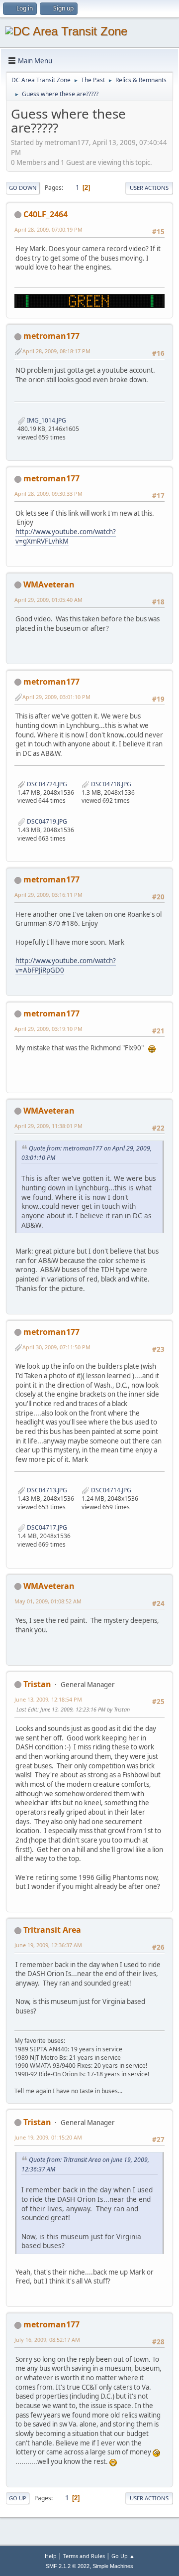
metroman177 (51, 336)
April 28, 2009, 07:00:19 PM (48, 229)
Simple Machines (113, 2566)
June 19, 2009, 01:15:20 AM (48, 2137)
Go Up (18, 2498)
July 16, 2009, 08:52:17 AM (47, 2340)
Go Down (23, 188)
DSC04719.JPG (46, 821)
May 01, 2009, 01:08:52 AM (48, 1601)
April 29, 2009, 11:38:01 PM (48, 1126)
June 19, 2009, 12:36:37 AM (48, 1945)
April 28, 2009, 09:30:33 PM (48, 494)
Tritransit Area (52, 1930)
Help (51, 2556)
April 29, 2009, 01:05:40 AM (48, 600)
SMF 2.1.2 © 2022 (68, 2566)
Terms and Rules (84, 2556)
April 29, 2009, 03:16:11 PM (48, 895)
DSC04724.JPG (46, 784)
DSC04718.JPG (110, 784)
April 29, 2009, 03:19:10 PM (48, 1029)
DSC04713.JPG (46, 1490)
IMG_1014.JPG (46, 420)
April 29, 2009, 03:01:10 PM (56, 697)
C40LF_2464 (45, 214)
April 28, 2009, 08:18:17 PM (56, 351)
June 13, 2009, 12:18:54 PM (48, 1699)
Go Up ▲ (123, 2556)
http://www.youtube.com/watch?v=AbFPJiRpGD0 (66, 965)
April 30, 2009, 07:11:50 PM (56, 1347)
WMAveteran (49, 584)
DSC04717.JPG (46, 1527)
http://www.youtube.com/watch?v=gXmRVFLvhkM (66, 536)
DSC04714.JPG (110, 1490)
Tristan (37, 1684)
